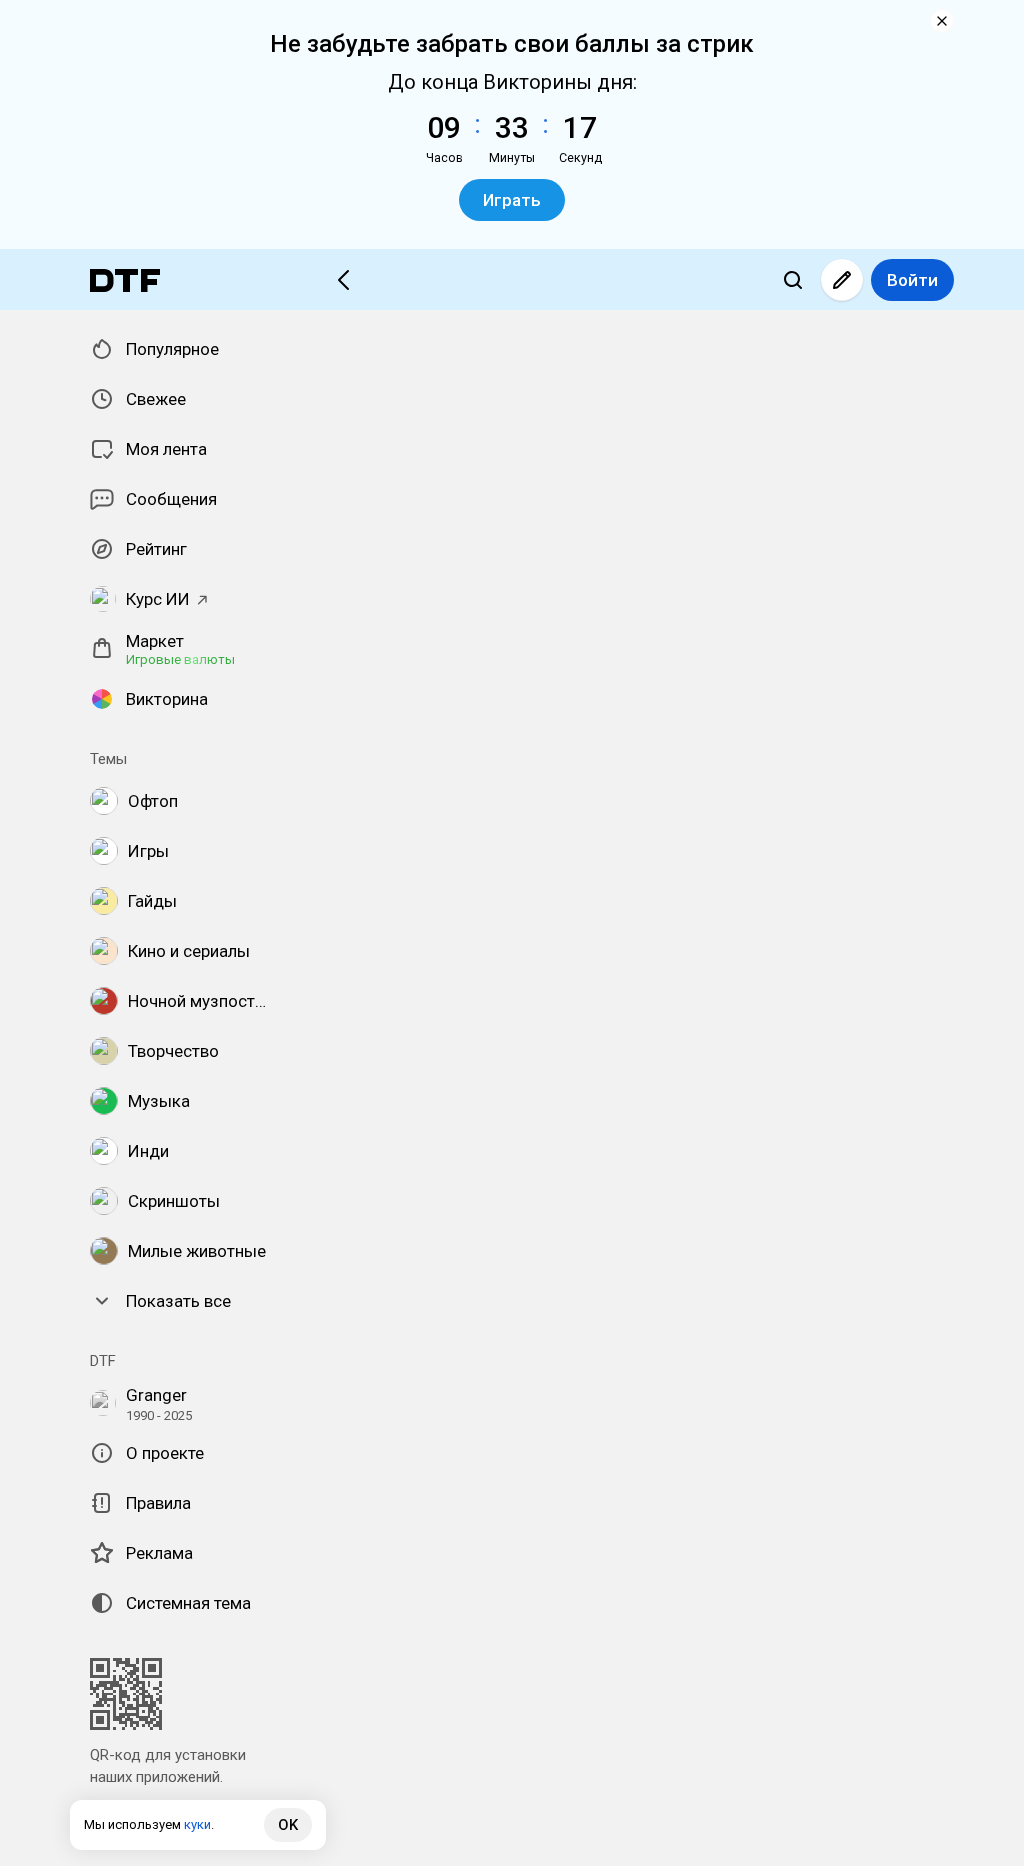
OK (288, 1825)
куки (197, 1824)
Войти (912, 280)
